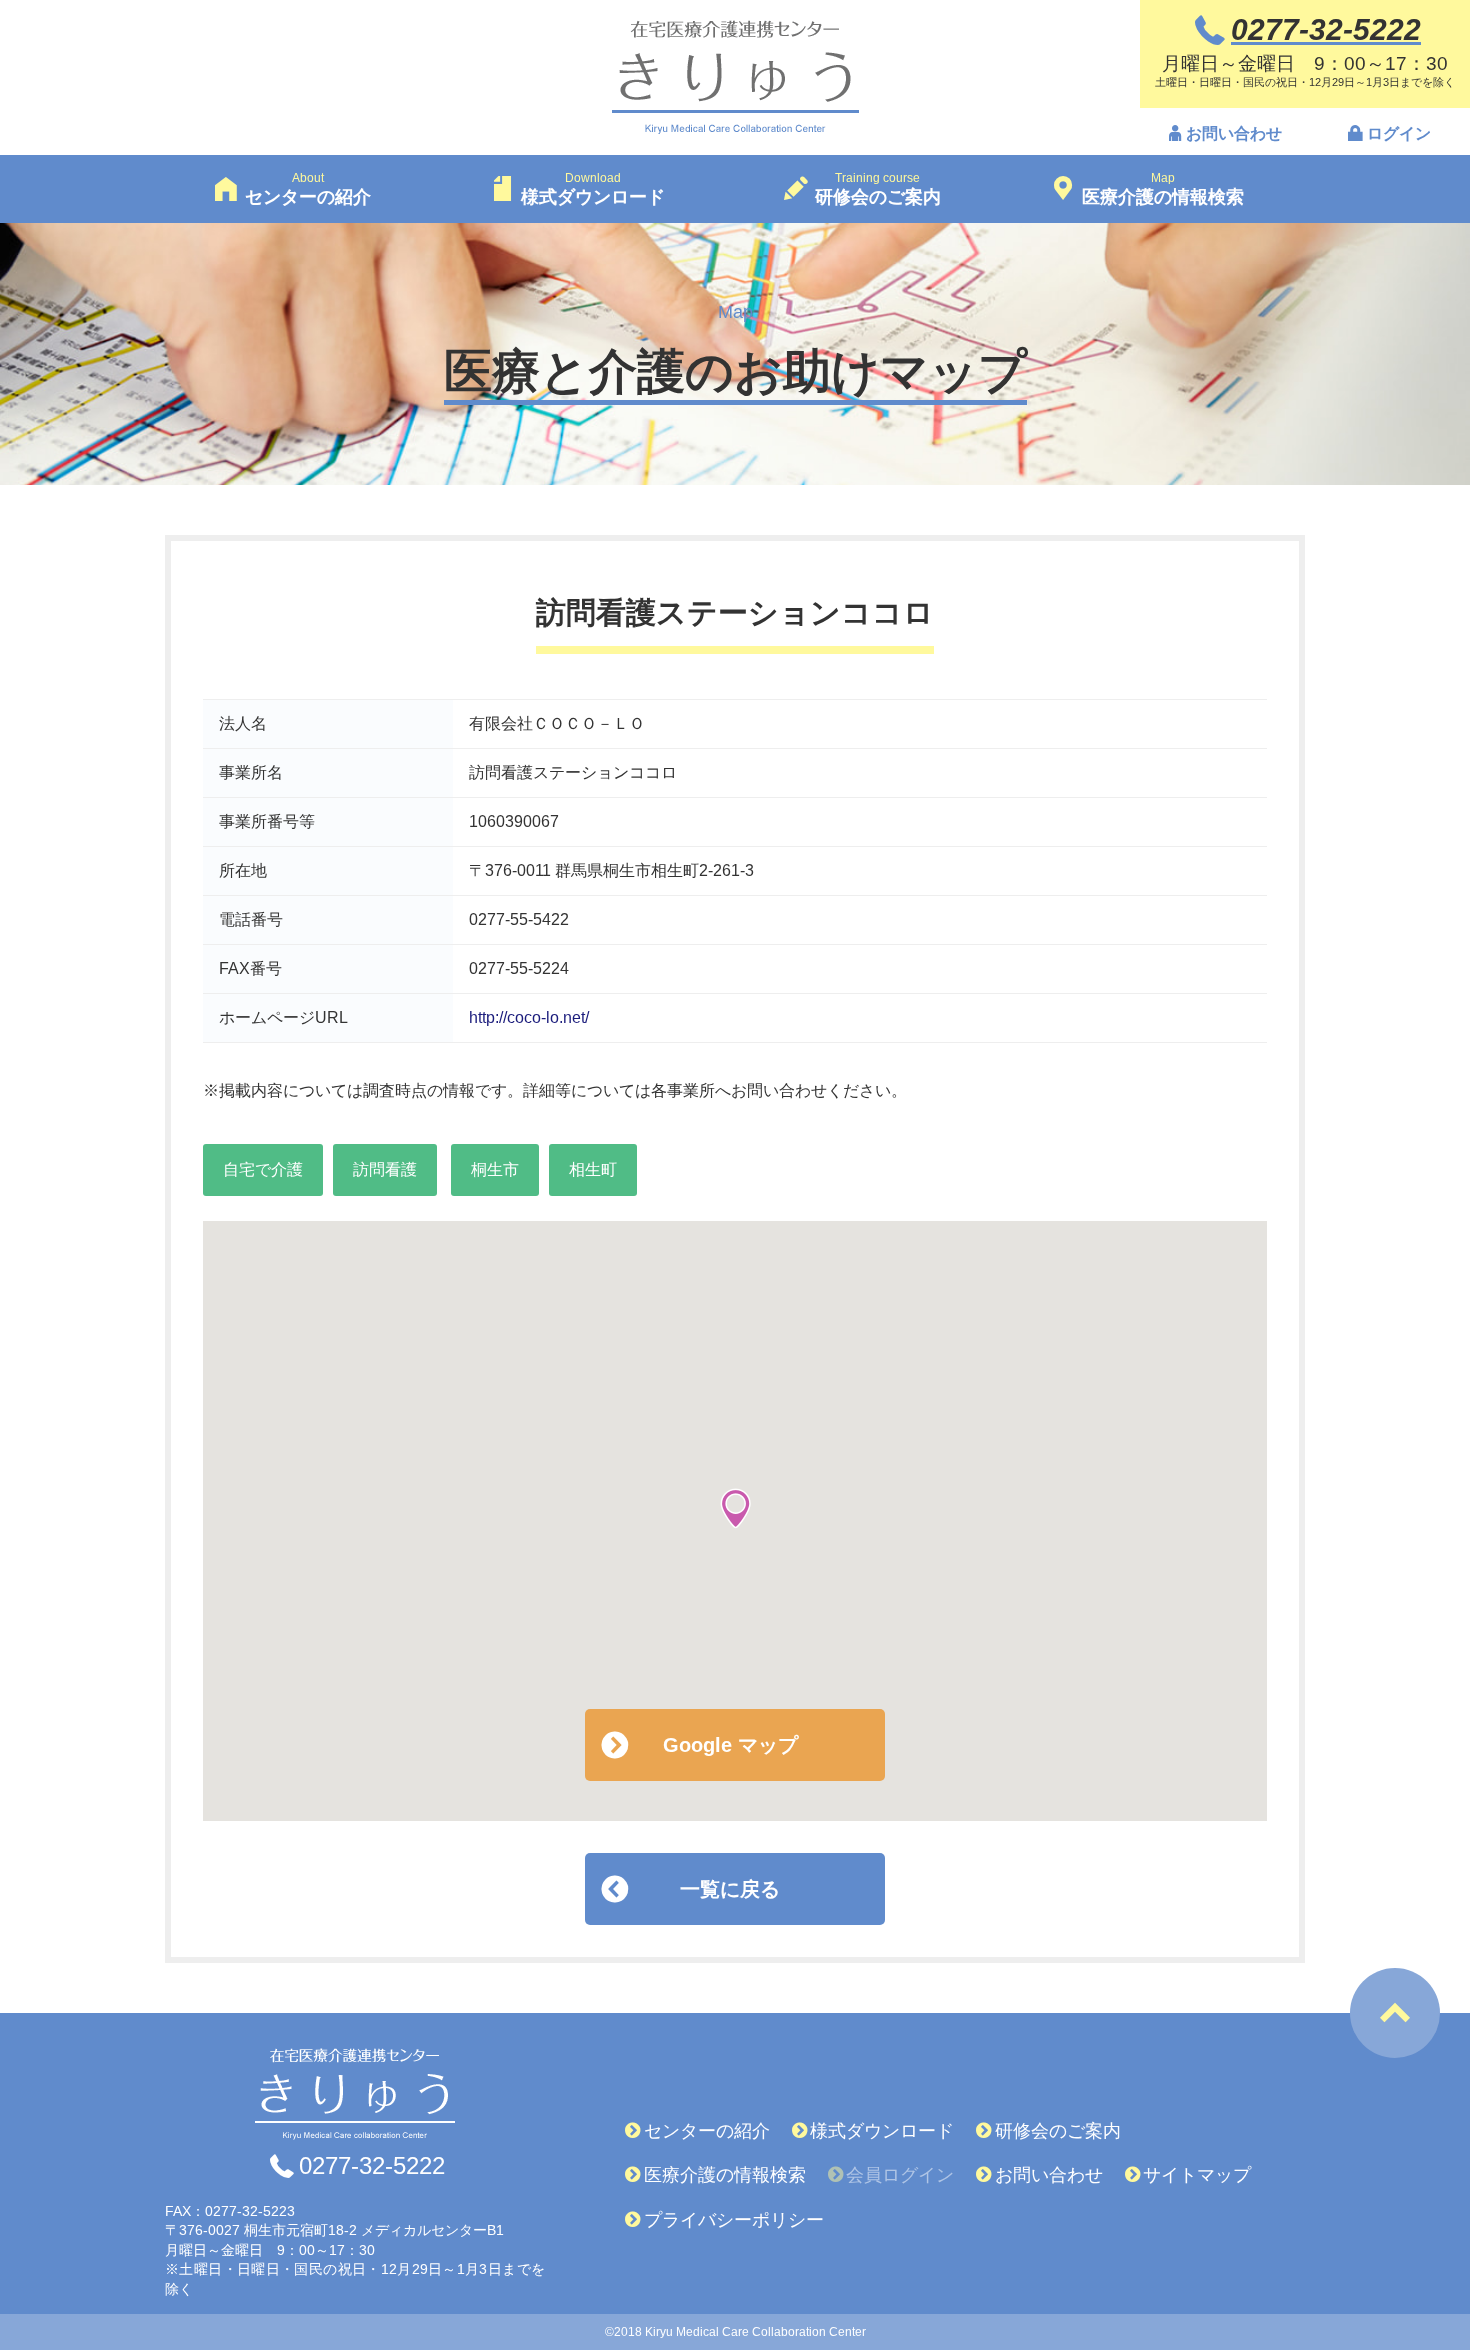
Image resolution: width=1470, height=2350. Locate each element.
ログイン (1399, 133)
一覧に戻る (730, 1889)
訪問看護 (385, 1169)
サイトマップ (1197, 2175)
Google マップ (730, 1745)
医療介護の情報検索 (725, 2175)
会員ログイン (900, 2175)
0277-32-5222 (372, 2166)
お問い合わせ (1234, 133)
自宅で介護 (263, 1169)
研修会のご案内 (1058, 2131)
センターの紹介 (707, 2131)
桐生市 (495, 1169)
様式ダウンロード (882, 2131)
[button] (735, 1508)
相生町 (593, 1169)
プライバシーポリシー (734, 2220)
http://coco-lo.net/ (529, 1017)
